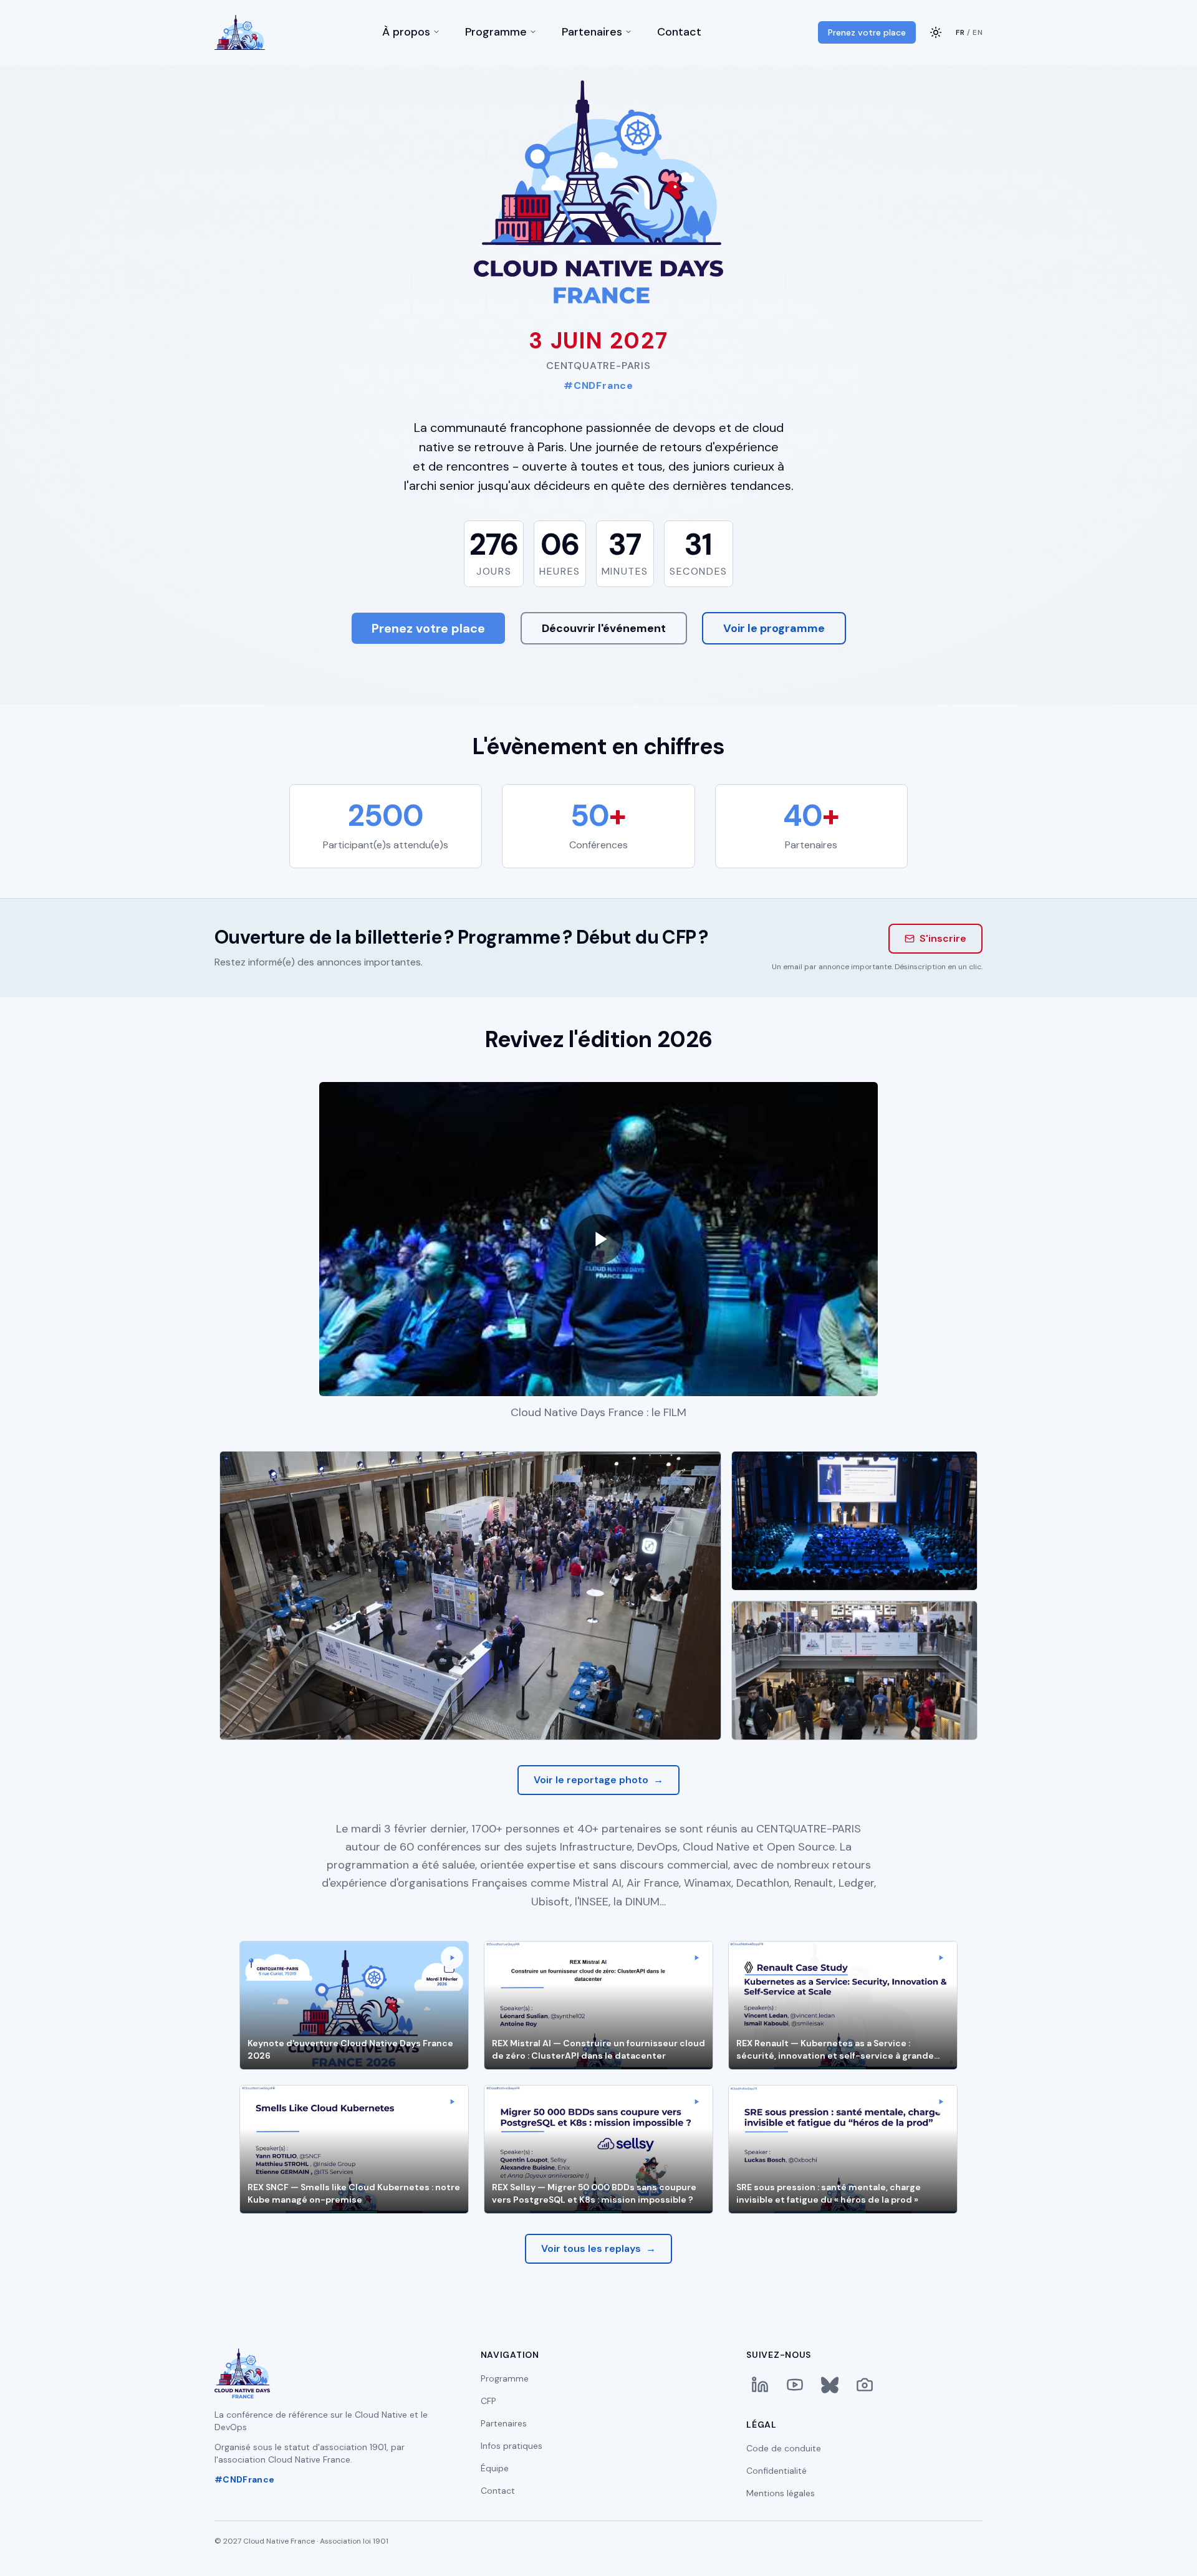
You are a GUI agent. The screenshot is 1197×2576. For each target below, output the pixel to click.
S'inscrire (943, 938)
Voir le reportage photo (598, 1780)
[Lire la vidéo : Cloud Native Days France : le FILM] (598, 1239)
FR (960, 32)
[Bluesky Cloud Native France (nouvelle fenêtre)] (830, 2385)
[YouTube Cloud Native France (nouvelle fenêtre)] (795, 2385)
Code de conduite (784, 2448)
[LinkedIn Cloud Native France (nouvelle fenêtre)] (760, 2385)
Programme (496, 33)
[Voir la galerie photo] (865, 2385)
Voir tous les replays (598, 2248)
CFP (488, 2401)
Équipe (495, 2468)
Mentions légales (781, 2493)
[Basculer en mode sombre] (936, 32)
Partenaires (592, 33)
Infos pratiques (512, 2446)
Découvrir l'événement (604, 628)
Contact (679, 33)
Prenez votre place (867, 32)
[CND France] (240, 32)
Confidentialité (776, 2471)
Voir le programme (774, 628)
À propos (406, 33)
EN (978, 32)
